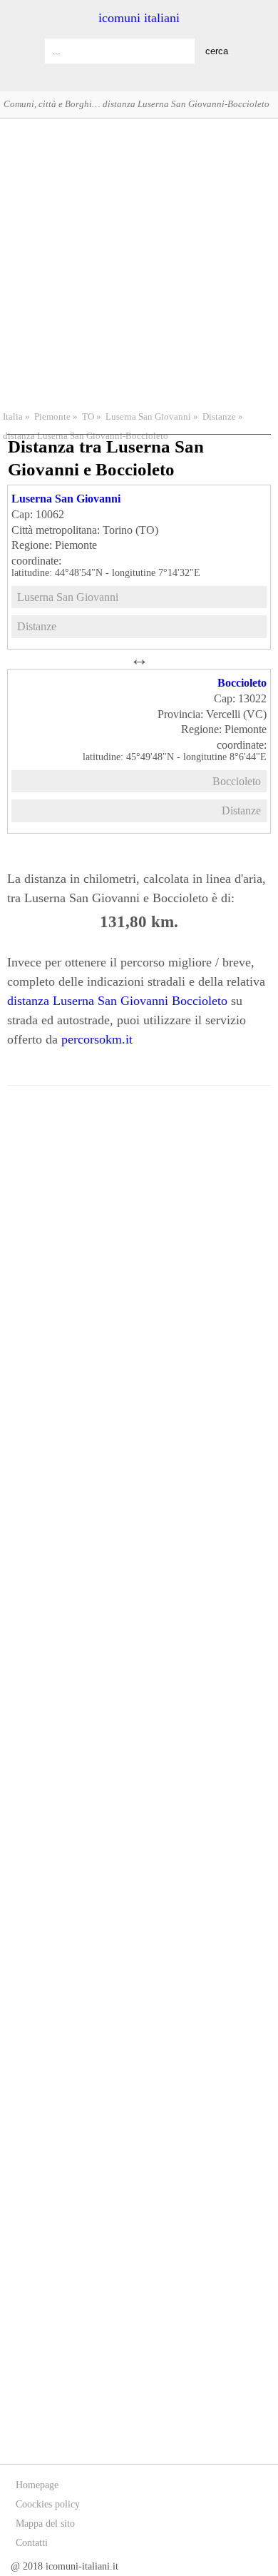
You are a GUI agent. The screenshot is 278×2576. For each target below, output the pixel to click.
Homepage (37, 2485)
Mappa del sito (45, 2524)
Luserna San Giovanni (148, 417)
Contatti (32, 2543)
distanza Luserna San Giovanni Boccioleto (117, 1001)
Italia (13, 417)
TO (88, 417)
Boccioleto (242, 683)
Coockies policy (48, 2504)
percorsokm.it (97, 1039)
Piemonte (52, 417)
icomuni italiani (139, 18)
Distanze (219, 417)
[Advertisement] (139, 263)
